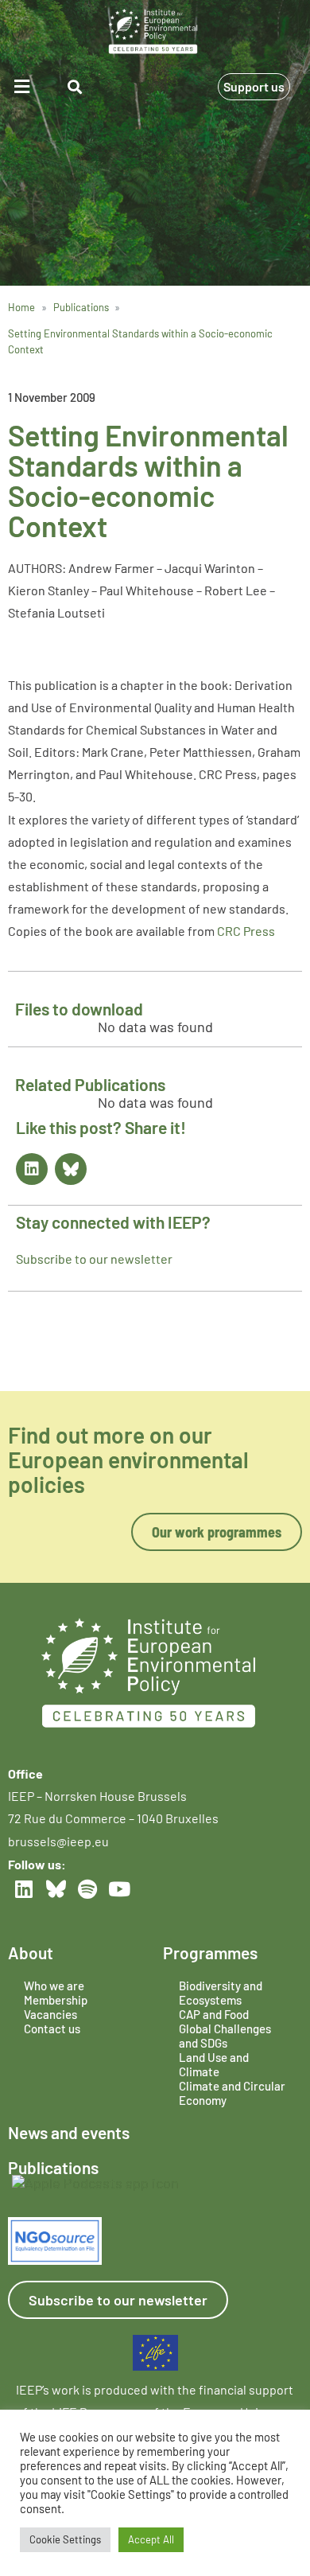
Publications (81, 307)
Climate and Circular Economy (232, 2093)
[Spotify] (87, 1888)
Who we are (54, 1986)
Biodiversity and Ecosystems (221, 1993)
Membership (56, 2000)
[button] (25, 86)
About (31, 1952)
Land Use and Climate (214, 2064)
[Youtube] (119, 1888)
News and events (69, 2132)
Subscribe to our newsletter (94, 1259)
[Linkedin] (32, 1169)
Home (21, 307)
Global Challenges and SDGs (225, 2036)
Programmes (210, 1952)
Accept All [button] (151, 2539)
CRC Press (246, 931)
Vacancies (50, 2014)
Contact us (52, 2028)
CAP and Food (214, 2014)
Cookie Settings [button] (65, 2539)
